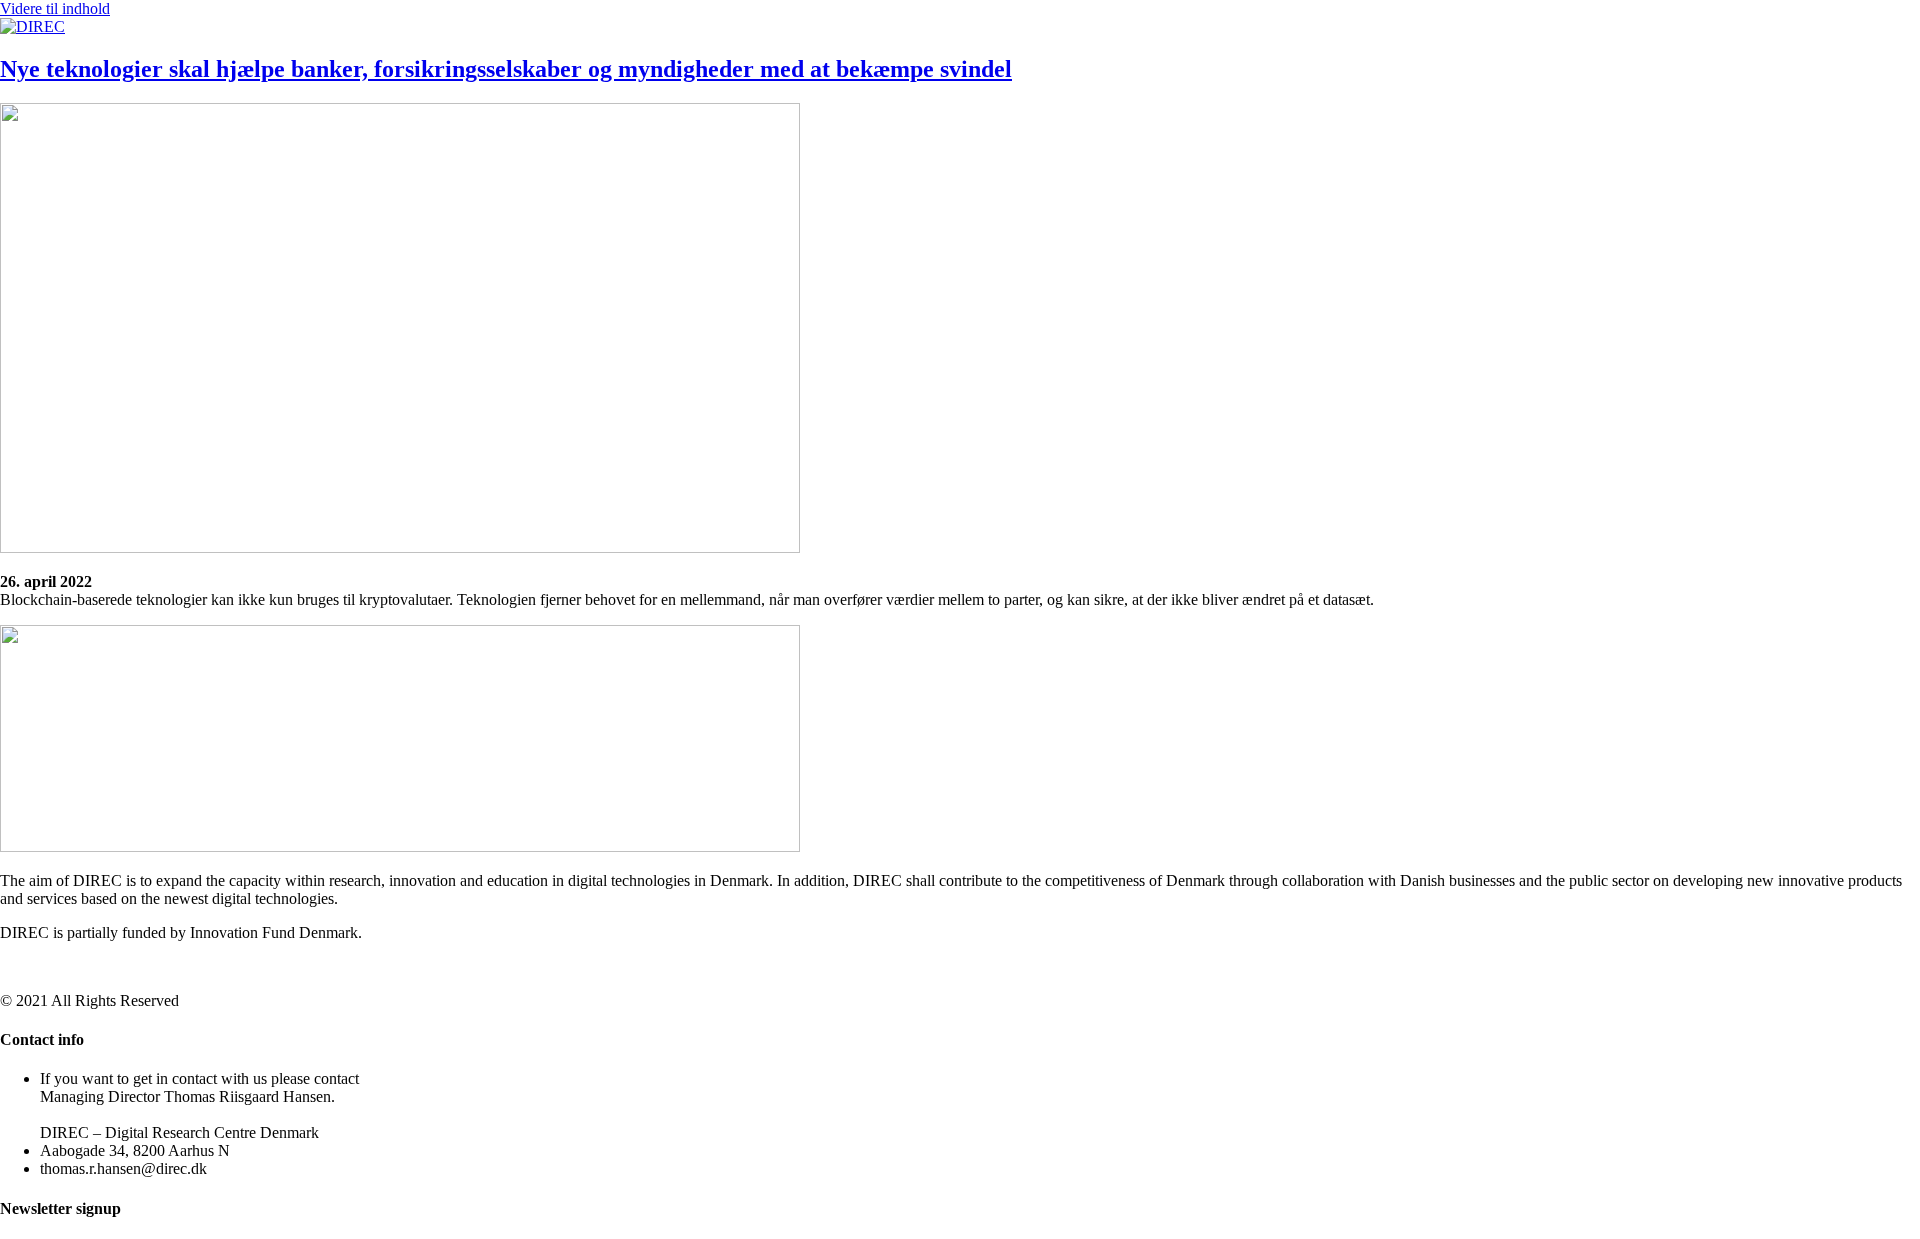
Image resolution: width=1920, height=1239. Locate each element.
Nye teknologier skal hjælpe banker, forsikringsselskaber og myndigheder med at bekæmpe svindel (506, 69)
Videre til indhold (55, 8)
